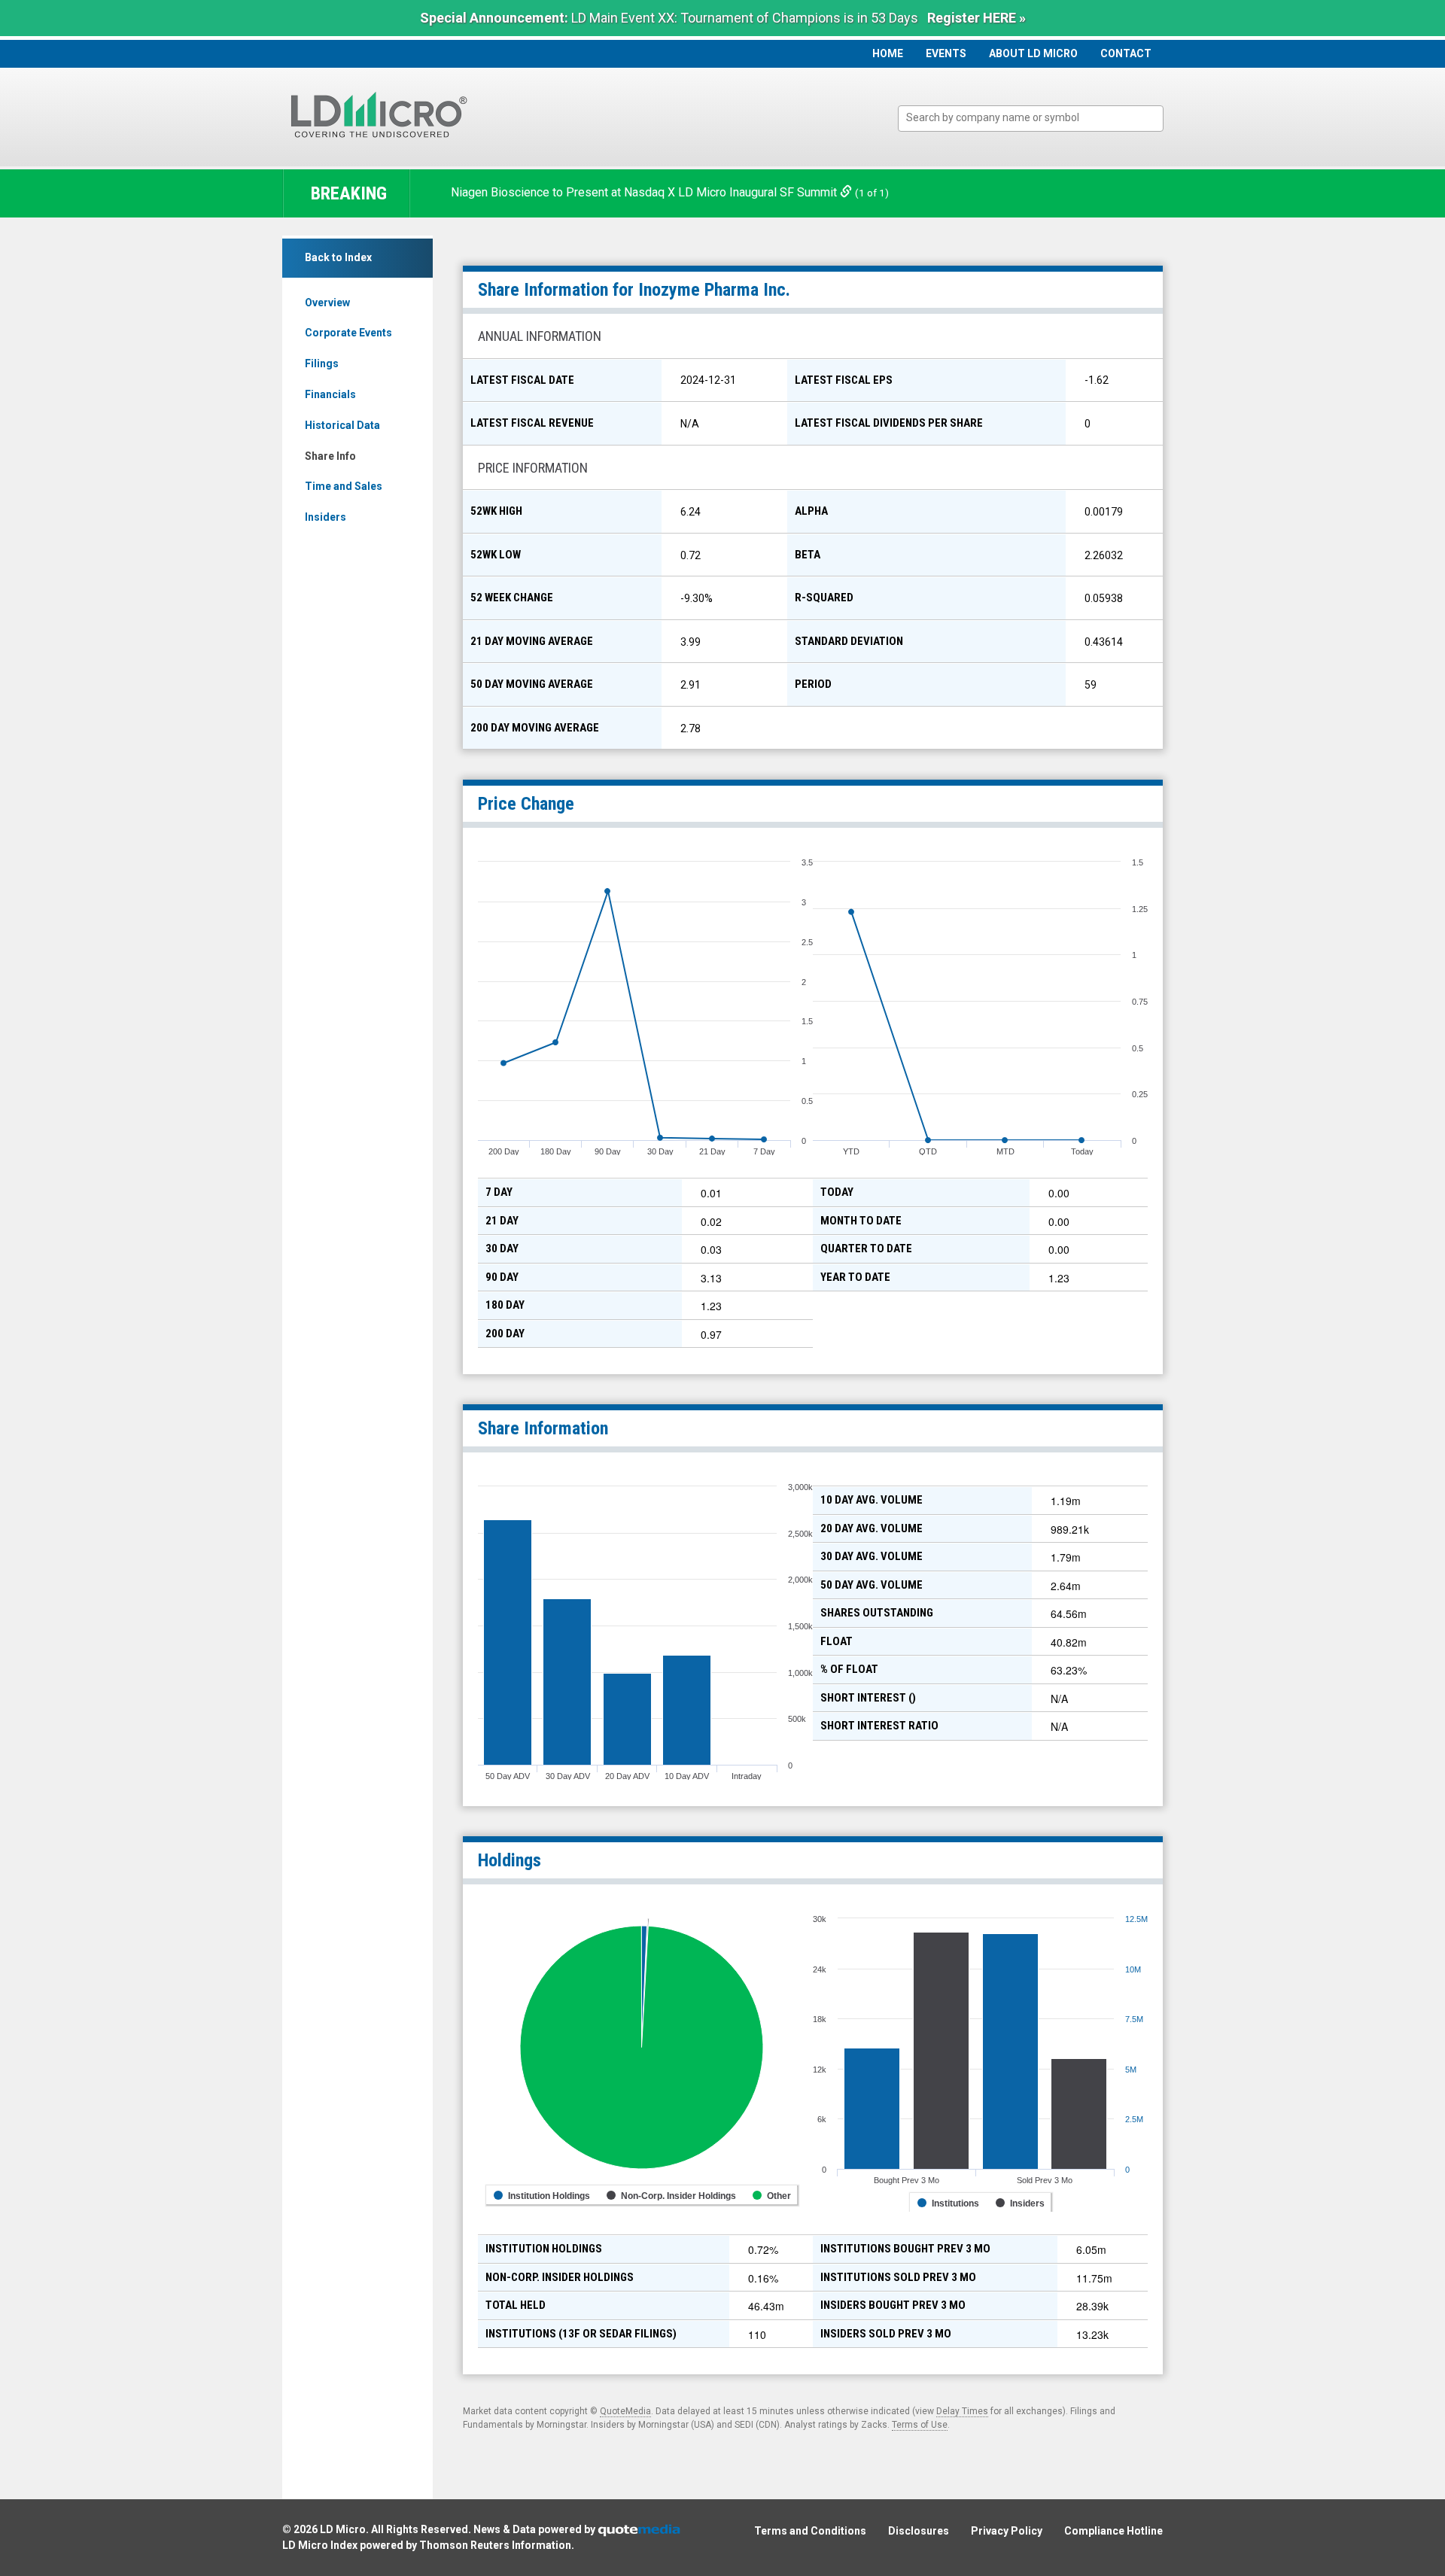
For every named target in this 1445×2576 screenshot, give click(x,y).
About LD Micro (1033, 53)
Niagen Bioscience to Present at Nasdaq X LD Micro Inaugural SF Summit (645, 192)
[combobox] (1031, 119)
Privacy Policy (1007, 2531)
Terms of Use (920, 2425)
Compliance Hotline (1113, 2531)
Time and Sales (344, 486)
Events (946, 53)
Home (888, 53)
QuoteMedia (625, 2411)
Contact (1126, 53)
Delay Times (962, 2411)
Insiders (326, 517)
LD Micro (343, 2529)
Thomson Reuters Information (495, 2545)
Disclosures (919, 2531)
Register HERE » (977, 18)
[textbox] (1038, 118)
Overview (327, 303)
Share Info (330, 456)
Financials (330, 394)
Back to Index (338, 257)
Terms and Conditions (810, 2531)
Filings (322, 363)
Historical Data (342, 425)
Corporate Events (348, 333)
